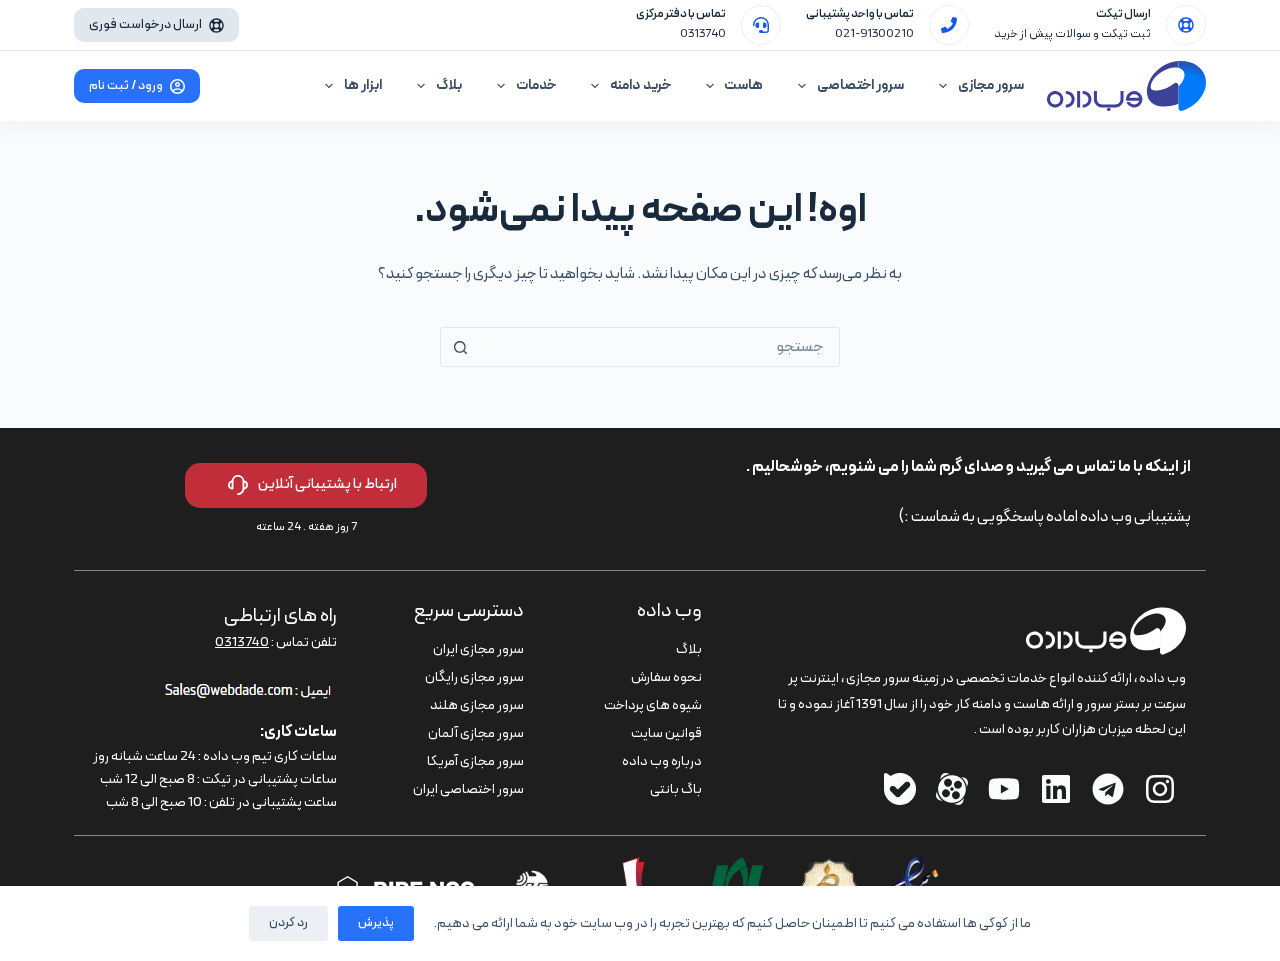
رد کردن (288, 923)
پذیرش (376, 923)
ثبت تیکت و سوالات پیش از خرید (1072, 34)
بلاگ (449, 85)
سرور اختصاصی (860, 85)
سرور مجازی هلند (477, 705)
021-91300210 (874, 34)
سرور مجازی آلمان (476, 733)
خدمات (536, 85)
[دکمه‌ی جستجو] (460, 347)
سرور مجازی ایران (478, 649)
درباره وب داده (662, 761)
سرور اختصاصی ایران (468, 789)
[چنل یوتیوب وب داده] (1004, 789)
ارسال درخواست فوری (145, 25)
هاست (743, 85)
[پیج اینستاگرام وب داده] (1160, 789)
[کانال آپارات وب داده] (952, 789)
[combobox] (659, 347)
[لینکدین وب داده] (1056, 789)
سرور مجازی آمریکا (475, 761)
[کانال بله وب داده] (900, 789)
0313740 (703, 34)
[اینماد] (916, 869)
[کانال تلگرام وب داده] (1108, 789)
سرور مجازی (991, 85)
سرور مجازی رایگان (474, 677)
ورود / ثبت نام (126, 86)
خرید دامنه (640, 85)
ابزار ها (363, 85)
